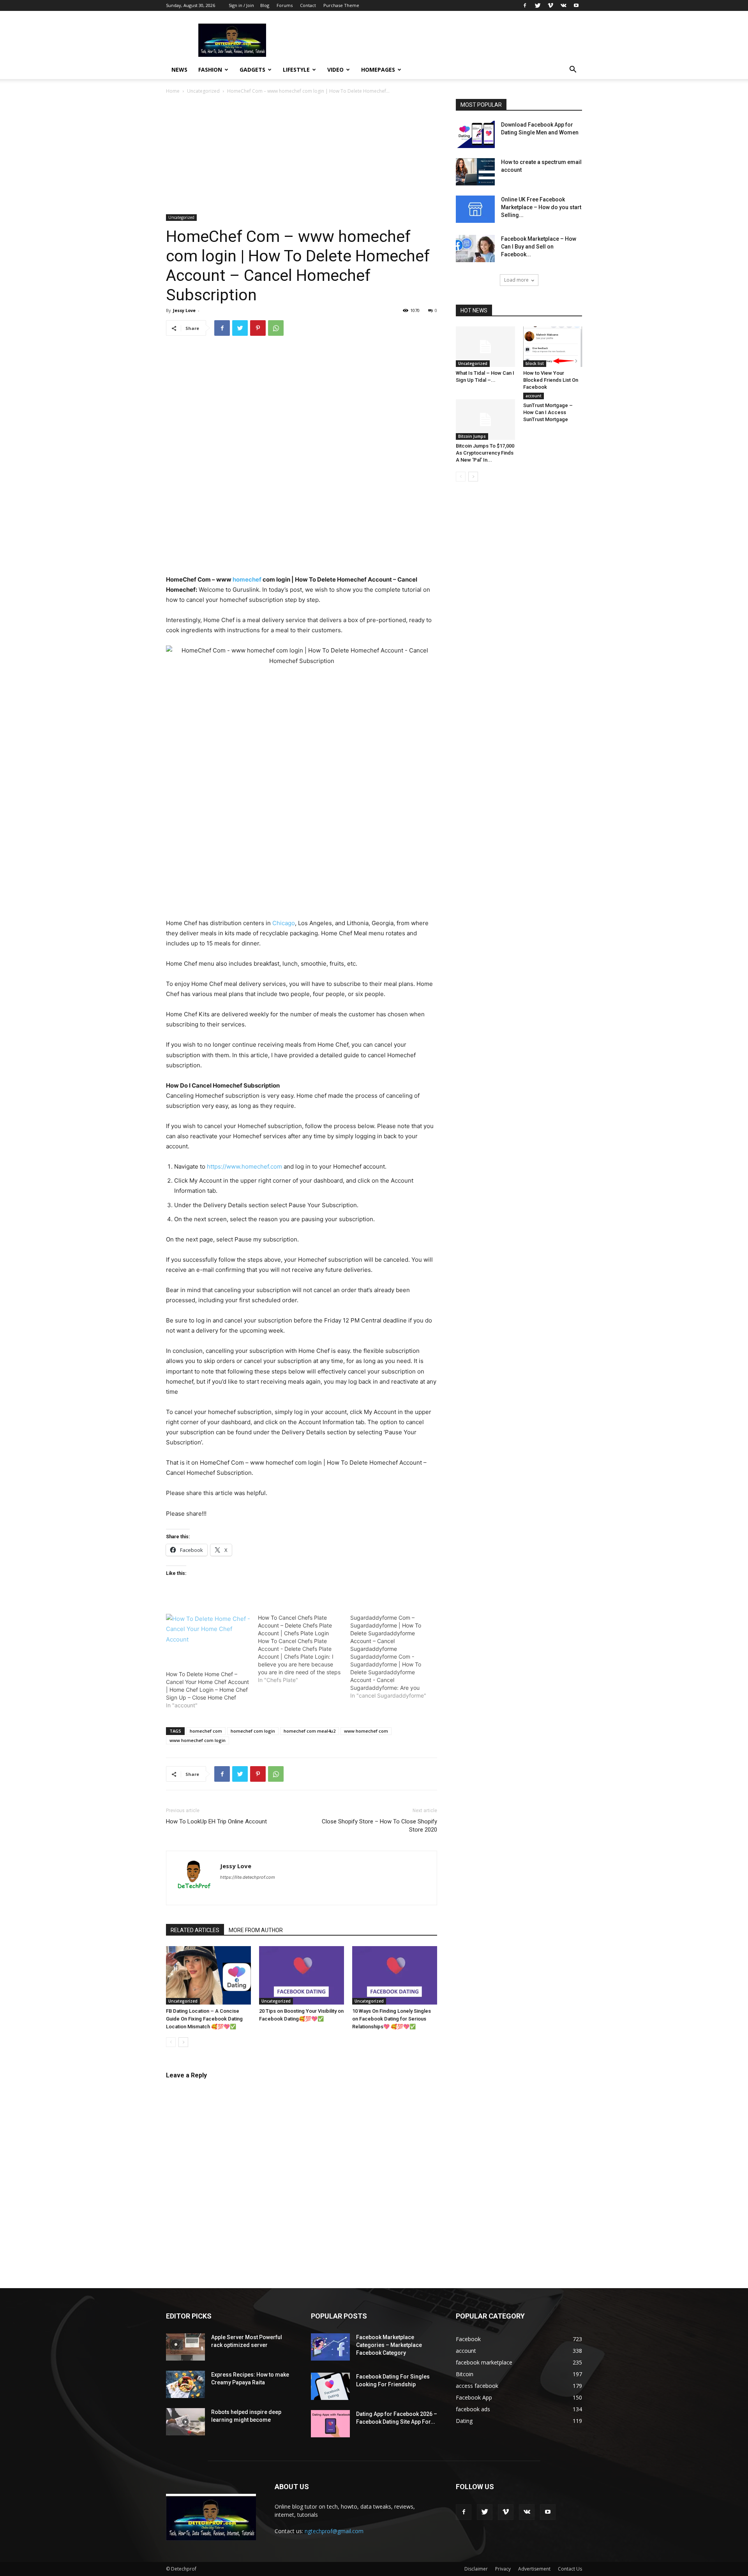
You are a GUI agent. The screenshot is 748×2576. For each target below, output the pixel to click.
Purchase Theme (341, 5)
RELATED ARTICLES (195, 1930)
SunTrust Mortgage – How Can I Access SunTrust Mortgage (548, 412)
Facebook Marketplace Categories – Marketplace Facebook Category (389, 2345)
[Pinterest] (258, 328)
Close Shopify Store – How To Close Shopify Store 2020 (379, 1826)
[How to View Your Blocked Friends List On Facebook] (553, 347)
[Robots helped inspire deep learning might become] (185, 2422)
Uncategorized (203, 91)
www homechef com (366, 1731)
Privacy (503, 2569)
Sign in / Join (241, 5)
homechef (247, 579)
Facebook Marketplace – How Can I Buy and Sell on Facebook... (539, 247)
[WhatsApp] (276, 328)
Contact (308, 5)
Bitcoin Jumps (472, 436)
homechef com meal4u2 (310, 1731)
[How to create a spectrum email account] (475, 172)
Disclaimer (476, 2569)
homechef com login (253, 1731)
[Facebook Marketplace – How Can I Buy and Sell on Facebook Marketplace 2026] (475, 249)
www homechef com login (198, 1740)
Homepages (378, 70)
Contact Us (570, 2569)
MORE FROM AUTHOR (256, 1930)
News (179, 70)
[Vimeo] (550, 5)
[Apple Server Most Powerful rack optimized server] (185, 2347)
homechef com (206, 1731)
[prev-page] (171, 2042)
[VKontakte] (563, 5)
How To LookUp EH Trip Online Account (216, 1821)
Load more (516, 280)
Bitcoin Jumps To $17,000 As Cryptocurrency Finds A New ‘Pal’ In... (485, 453)
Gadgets (252, 70)
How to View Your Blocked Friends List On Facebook (551, 380)
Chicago (284, 923)
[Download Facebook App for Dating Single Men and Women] (475, 134)
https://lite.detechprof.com (248, 1877)
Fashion (210, 70)
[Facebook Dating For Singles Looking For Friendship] (330, 2386)
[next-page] (183, 2042)
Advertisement (534, 2569)
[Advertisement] (302, 157)
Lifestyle (296, 70)
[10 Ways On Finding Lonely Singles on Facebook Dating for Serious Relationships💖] (395, 1975)
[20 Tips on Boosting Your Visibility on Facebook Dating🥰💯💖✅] (302, 1975)
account (534, 396)
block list (535, 363)
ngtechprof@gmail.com (334, 2531)
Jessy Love (184, 310)
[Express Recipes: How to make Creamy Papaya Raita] (185, 2384)
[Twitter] (538, 5)
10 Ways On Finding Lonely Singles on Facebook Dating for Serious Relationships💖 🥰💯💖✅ (392, 2019)
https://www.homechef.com (244, 1166)
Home (173, 91)
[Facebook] (525, 5)
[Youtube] (576, 5)
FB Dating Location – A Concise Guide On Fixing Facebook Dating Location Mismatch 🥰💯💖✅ (204, 2019)
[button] (573, 70)
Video (335, 70)
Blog (265, 5)
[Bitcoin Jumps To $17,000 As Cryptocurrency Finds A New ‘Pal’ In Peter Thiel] (485, 420)
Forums (285, 5)
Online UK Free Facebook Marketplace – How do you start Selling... (541, 207)
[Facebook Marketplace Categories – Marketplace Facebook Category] (330, 2347)
